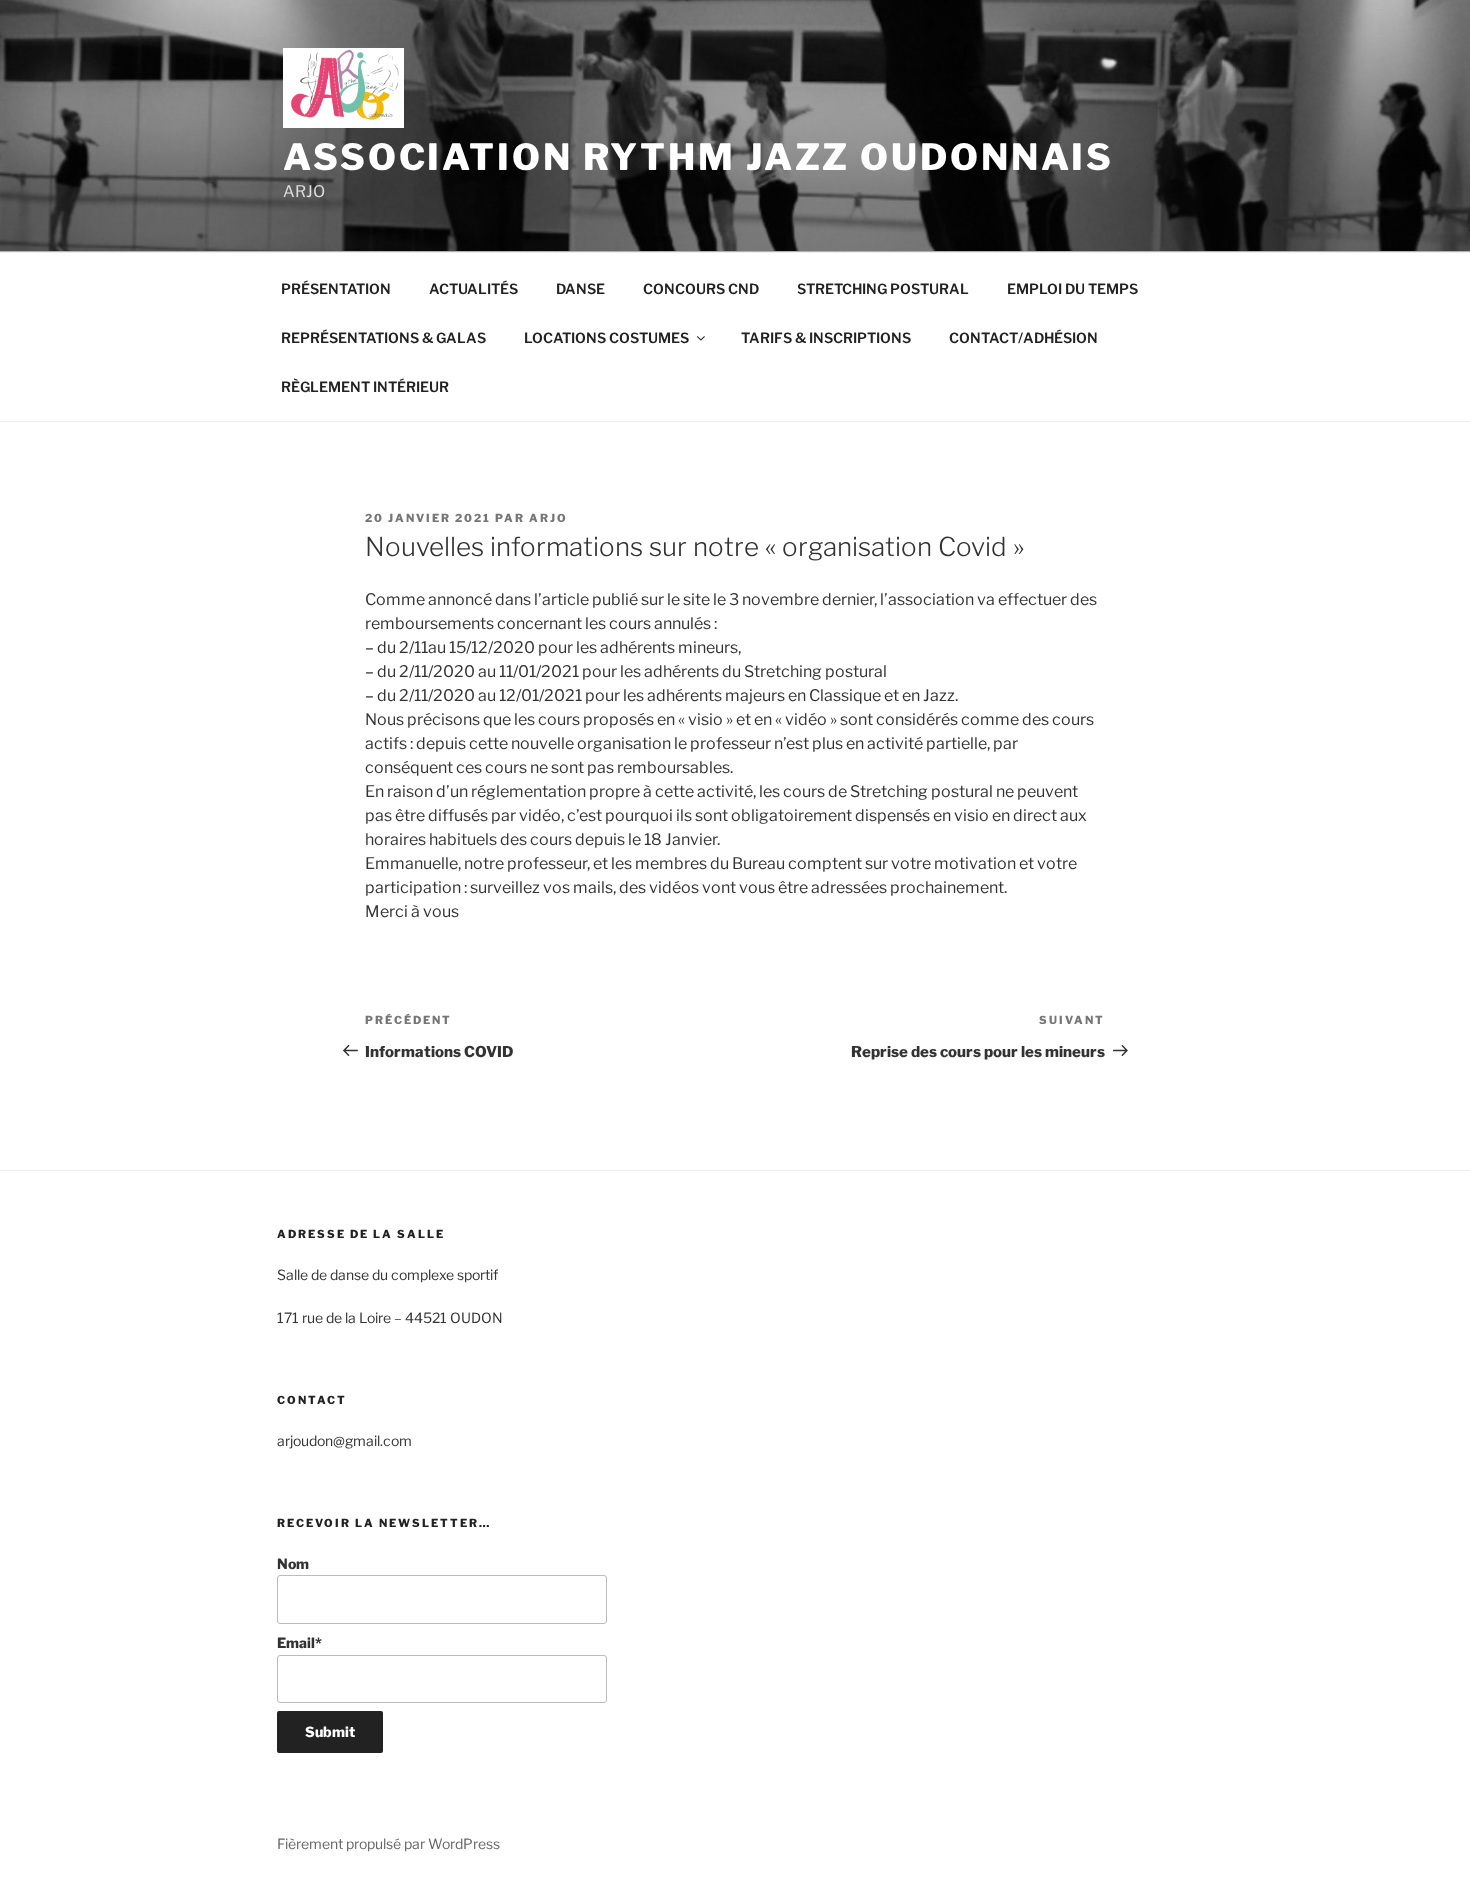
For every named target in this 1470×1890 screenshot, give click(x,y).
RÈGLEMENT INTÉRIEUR (365, 386)
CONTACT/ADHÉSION (1023, 337)
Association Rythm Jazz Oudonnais (698, 157)
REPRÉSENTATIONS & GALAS (383, 337)
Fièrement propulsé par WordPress (388, 1843)
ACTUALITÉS (473, 288)
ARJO (548, 518)
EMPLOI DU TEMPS (1072, 288)
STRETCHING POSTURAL (883, 288)
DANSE (580, 288)
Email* (299, 1642)
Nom (293, 1563)
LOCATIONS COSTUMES (606, 337)
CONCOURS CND (701, 288)
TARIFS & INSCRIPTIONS (826, 337)
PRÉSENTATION (336, 288)
